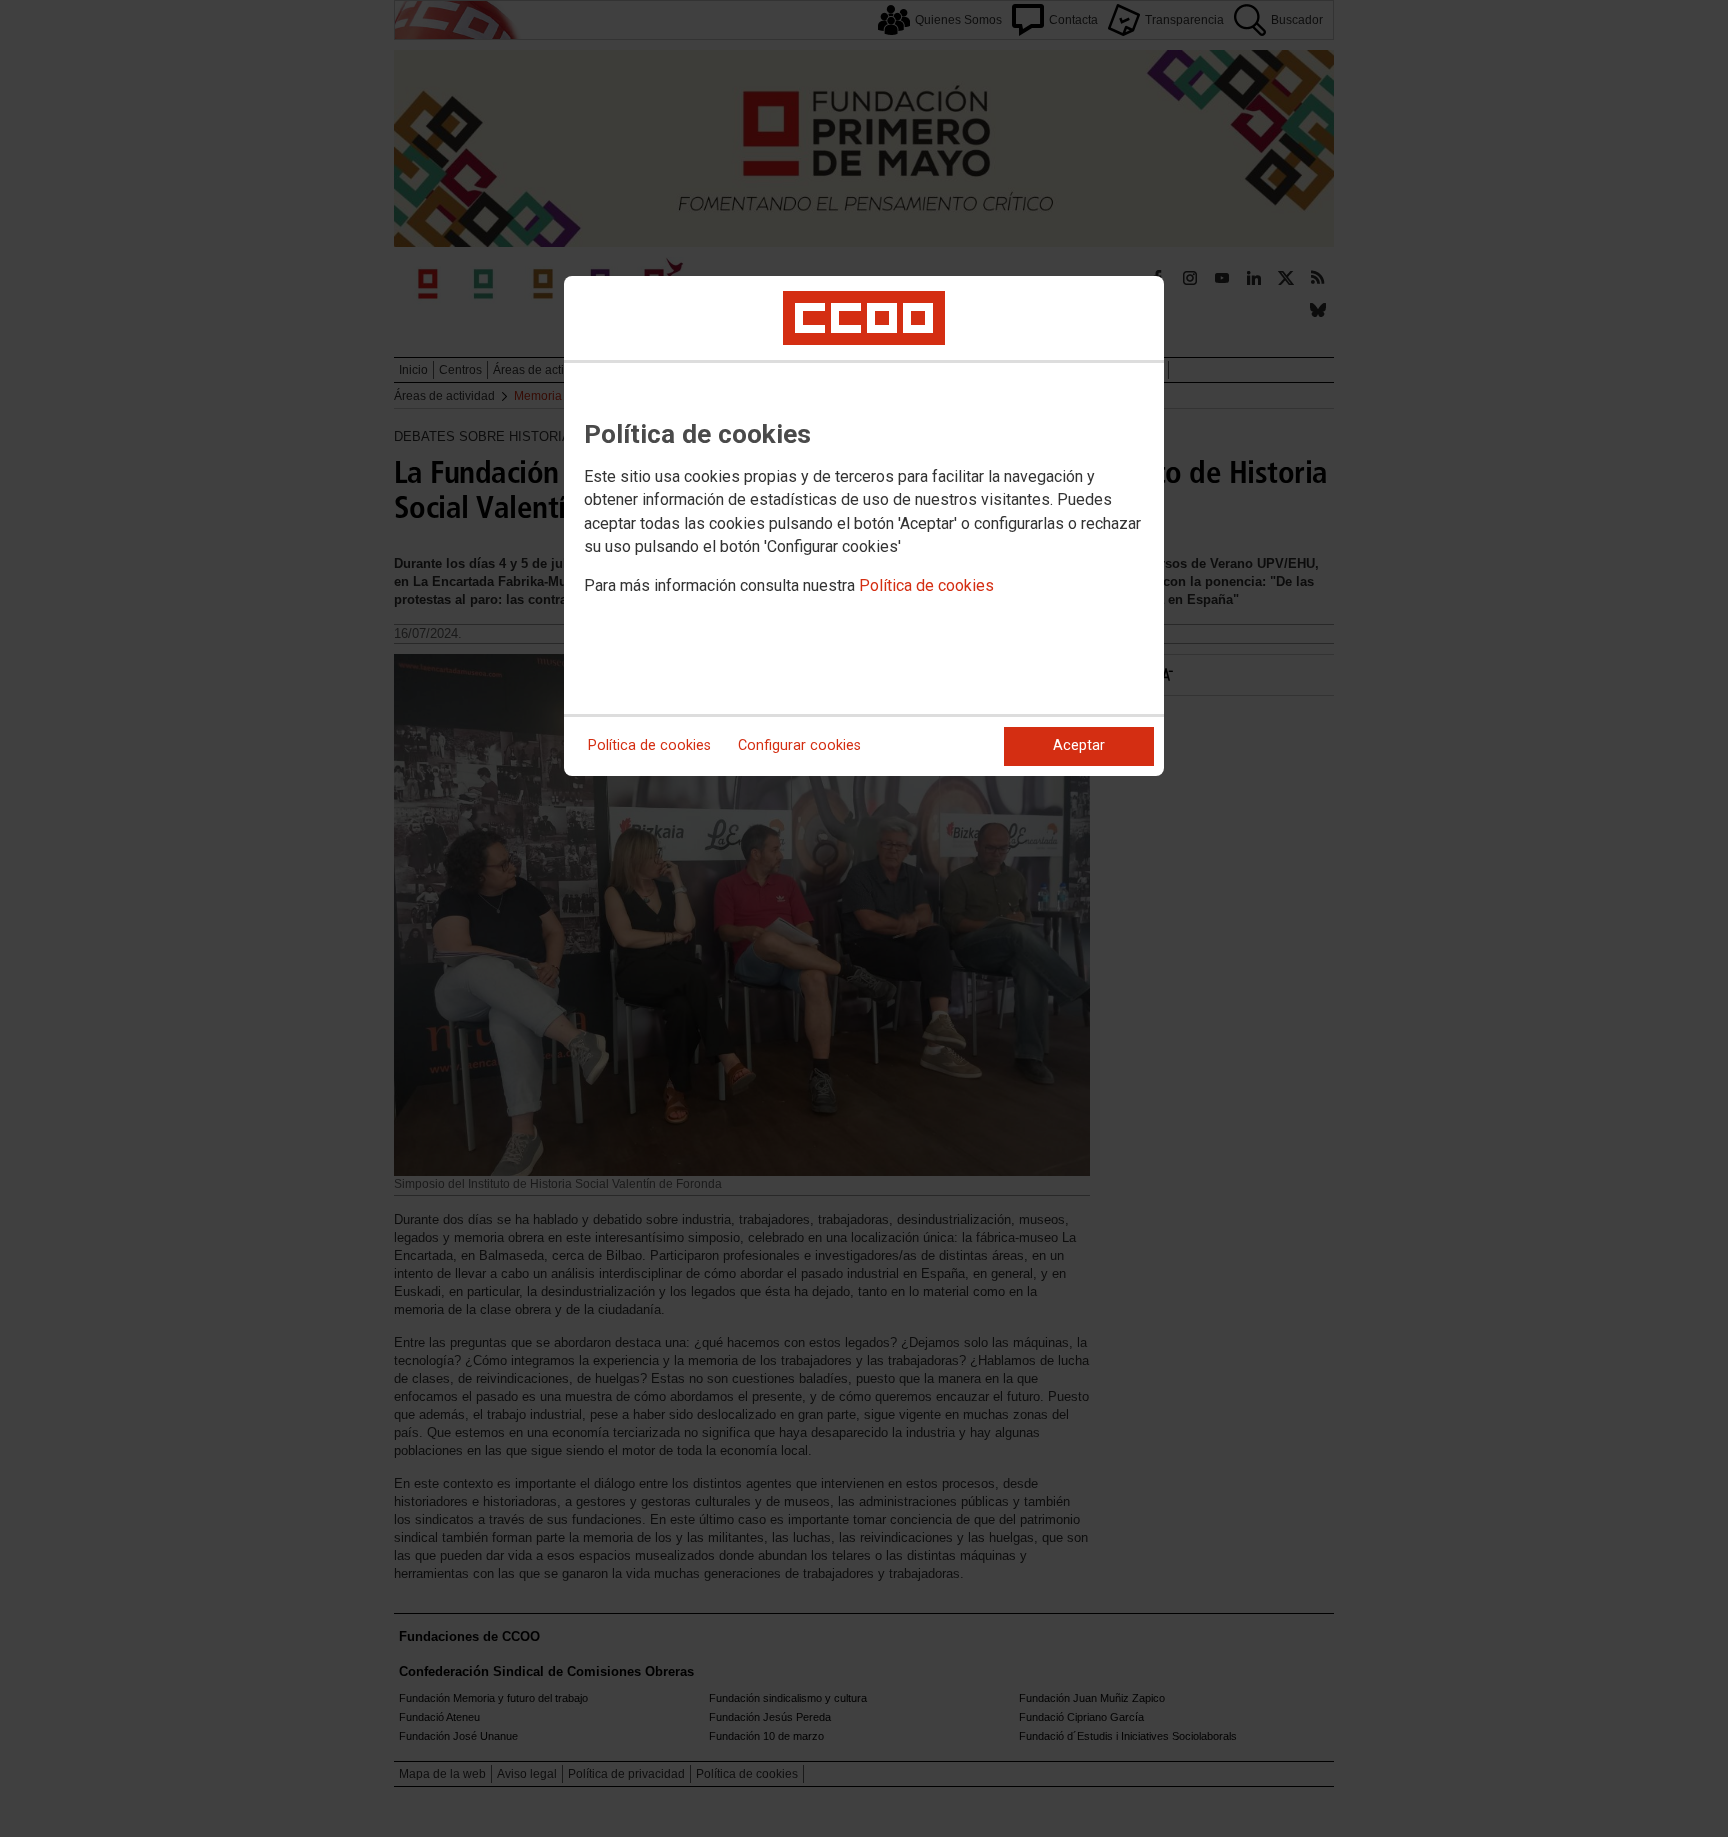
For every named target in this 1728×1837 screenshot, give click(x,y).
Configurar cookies (799, 745)
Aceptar (1079, 745)
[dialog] (864, 526)
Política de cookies (926, 585)
